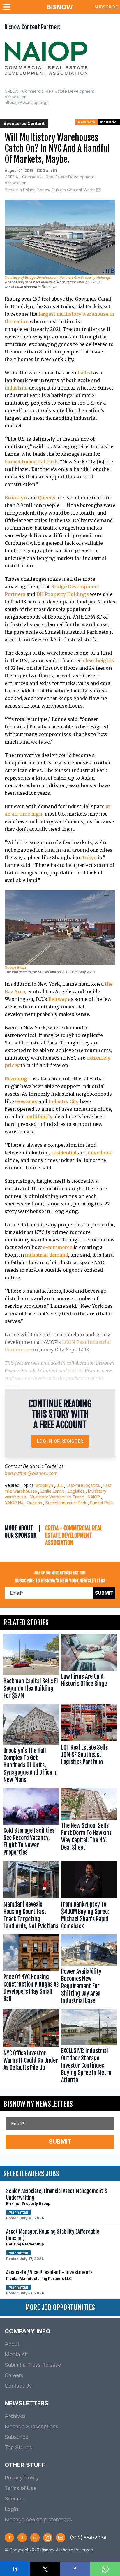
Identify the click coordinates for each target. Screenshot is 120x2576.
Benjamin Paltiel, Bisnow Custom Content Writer (50, 190)
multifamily (39, 1116)
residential (64, 1153)
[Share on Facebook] (75, 2569)
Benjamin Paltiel (40, 1466)
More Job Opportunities (60, 2307)
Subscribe (106, 7)
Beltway (58, 999)
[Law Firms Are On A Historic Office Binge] (89, 1668)
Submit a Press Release (33, 2365)
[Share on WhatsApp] (105, 2569)
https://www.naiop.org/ (26, 102)
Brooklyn (16, 498)
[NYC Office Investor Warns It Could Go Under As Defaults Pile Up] (31, 2047)
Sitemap (14, 2499)
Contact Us (18, 2386)
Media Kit (16, 2354)
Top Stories (18, 2447)
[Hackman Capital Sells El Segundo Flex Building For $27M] (31, 1668)
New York (87, 122)
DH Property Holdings (63, 594)
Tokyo (89, 858)
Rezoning (16, 1079)
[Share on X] (45, 2569)
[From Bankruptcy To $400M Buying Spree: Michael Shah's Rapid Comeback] (89, 1896)
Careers (14, 2375)
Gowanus (26, 1101)
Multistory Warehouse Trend (57, 1497)
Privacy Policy (22, 2478)
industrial (16, 388)
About (12, 2344)
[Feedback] (61, 2538)
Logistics (76, 1491)
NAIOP (75, 1371)
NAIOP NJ (14, 1503)
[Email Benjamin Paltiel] (98, 190)
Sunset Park (102, 1503)
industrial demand (47, 1255)
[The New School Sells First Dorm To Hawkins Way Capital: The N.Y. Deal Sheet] (89, 1823)
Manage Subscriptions (31, 2426)
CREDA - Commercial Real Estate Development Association (49, 180)
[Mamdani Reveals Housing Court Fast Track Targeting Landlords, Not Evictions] (31, 1896)
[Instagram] (48, 2538)
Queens (47, 498)
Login (11, 2509)
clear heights (98, 660)
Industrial (109, 122)
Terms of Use (21, 2488)
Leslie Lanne (52, 1491)
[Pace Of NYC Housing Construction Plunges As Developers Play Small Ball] (31, 1971)
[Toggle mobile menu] (8, 7)
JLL (60, 1485)
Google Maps (15, 967)
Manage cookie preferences (38, 2519)
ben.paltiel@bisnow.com (31, 1473)
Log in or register (60, 1441)
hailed (85, 373)
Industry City (63, 1101)
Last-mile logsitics (83, 1485)
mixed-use (100, 1153)
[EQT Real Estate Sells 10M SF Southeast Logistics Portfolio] (89, 1745)
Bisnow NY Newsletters (38, 2104)
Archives (15, 2416)
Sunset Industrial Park (31, 462)
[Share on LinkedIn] (15, 2569)
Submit (104, 1593)
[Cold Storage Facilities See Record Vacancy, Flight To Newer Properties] (31, 1823)
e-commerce (58, 1247)
